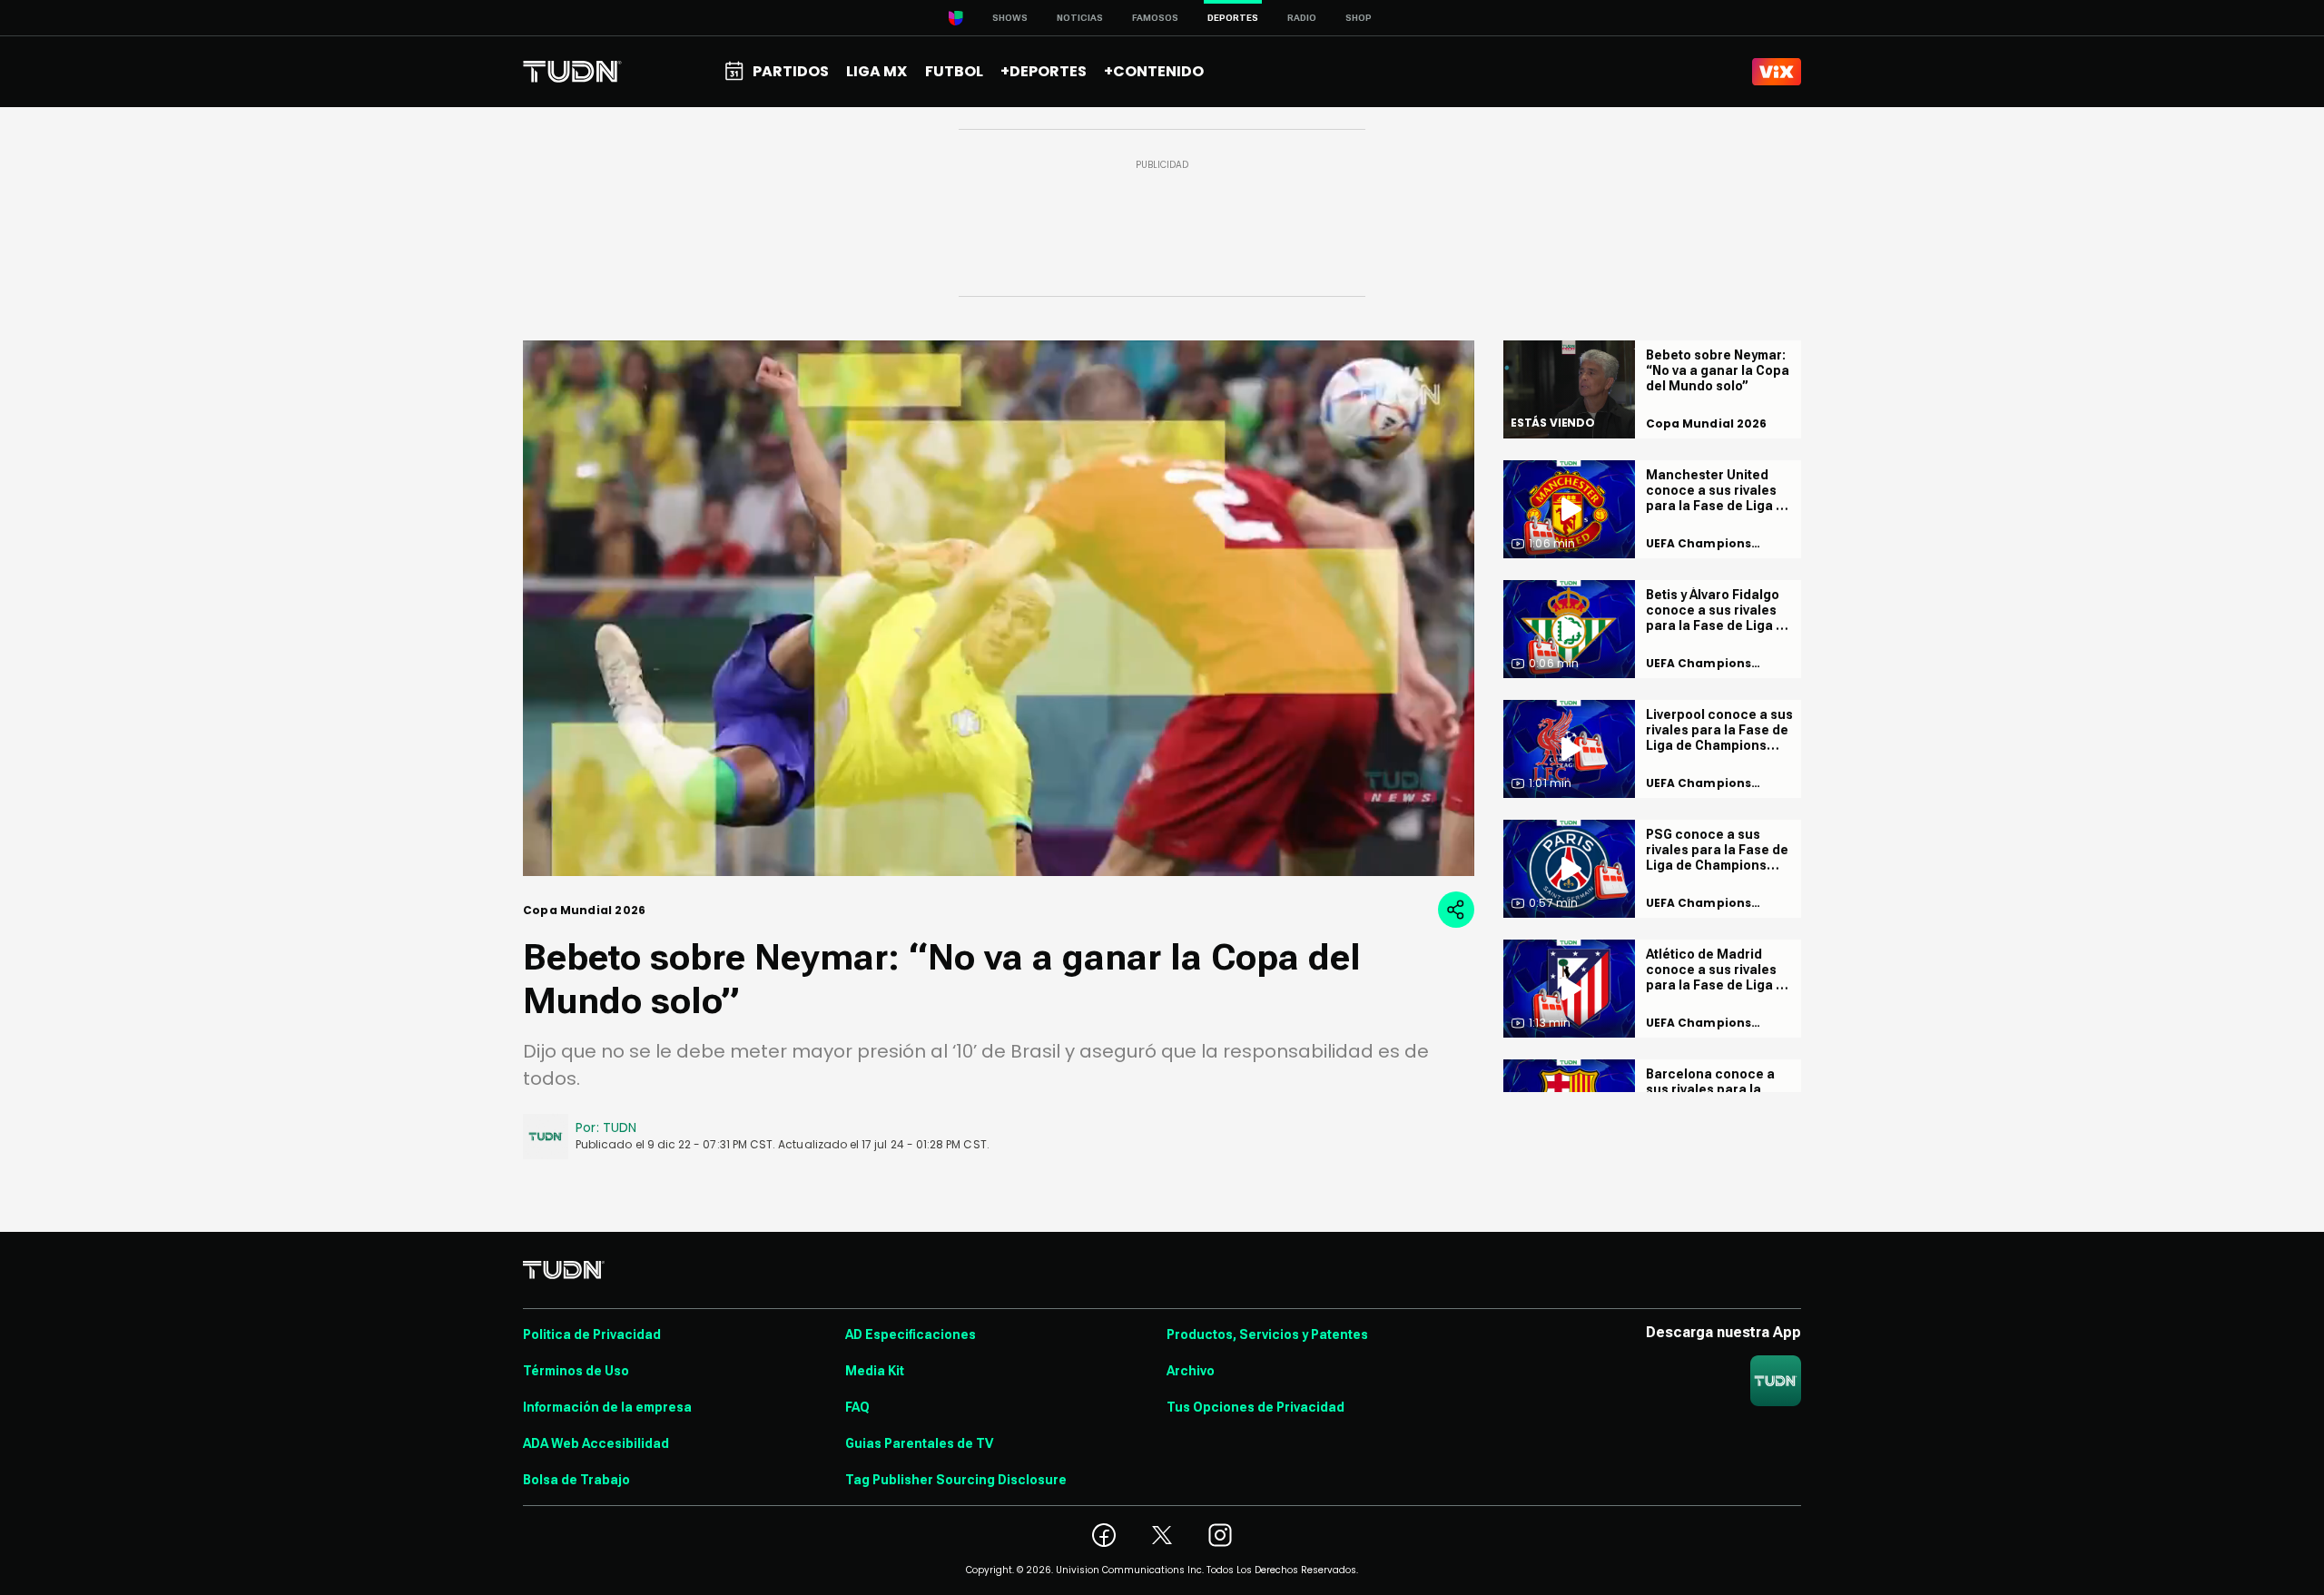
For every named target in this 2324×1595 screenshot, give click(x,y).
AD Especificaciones (911, 1334)
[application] (999, 608)
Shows (1010, 18)
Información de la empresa (607, 1407)
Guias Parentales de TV (919, 1443)
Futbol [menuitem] (954, 71)
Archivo (1191, 1371)
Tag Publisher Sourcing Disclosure (956, 1480)
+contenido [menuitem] (1154, 71)
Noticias (1080, 18)
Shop (1359, 18)
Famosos (1155, 18)
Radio (1302, 18)
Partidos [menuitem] (791, 71)
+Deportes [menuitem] (1044, 71)
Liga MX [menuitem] (876, 71)
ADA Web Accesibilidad (596, 1443)
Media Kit (875, 1371)
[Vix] (1777, 72)
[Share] (1456, 910)
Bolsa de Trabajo (576, 1480)
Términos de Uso (576, 1371)
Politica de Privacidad (592, 1334)
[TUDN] (572, 72)
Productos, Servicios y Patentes (1267, 1334)
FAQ (857, 1407)
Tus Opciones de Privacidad (1256, 1407)
